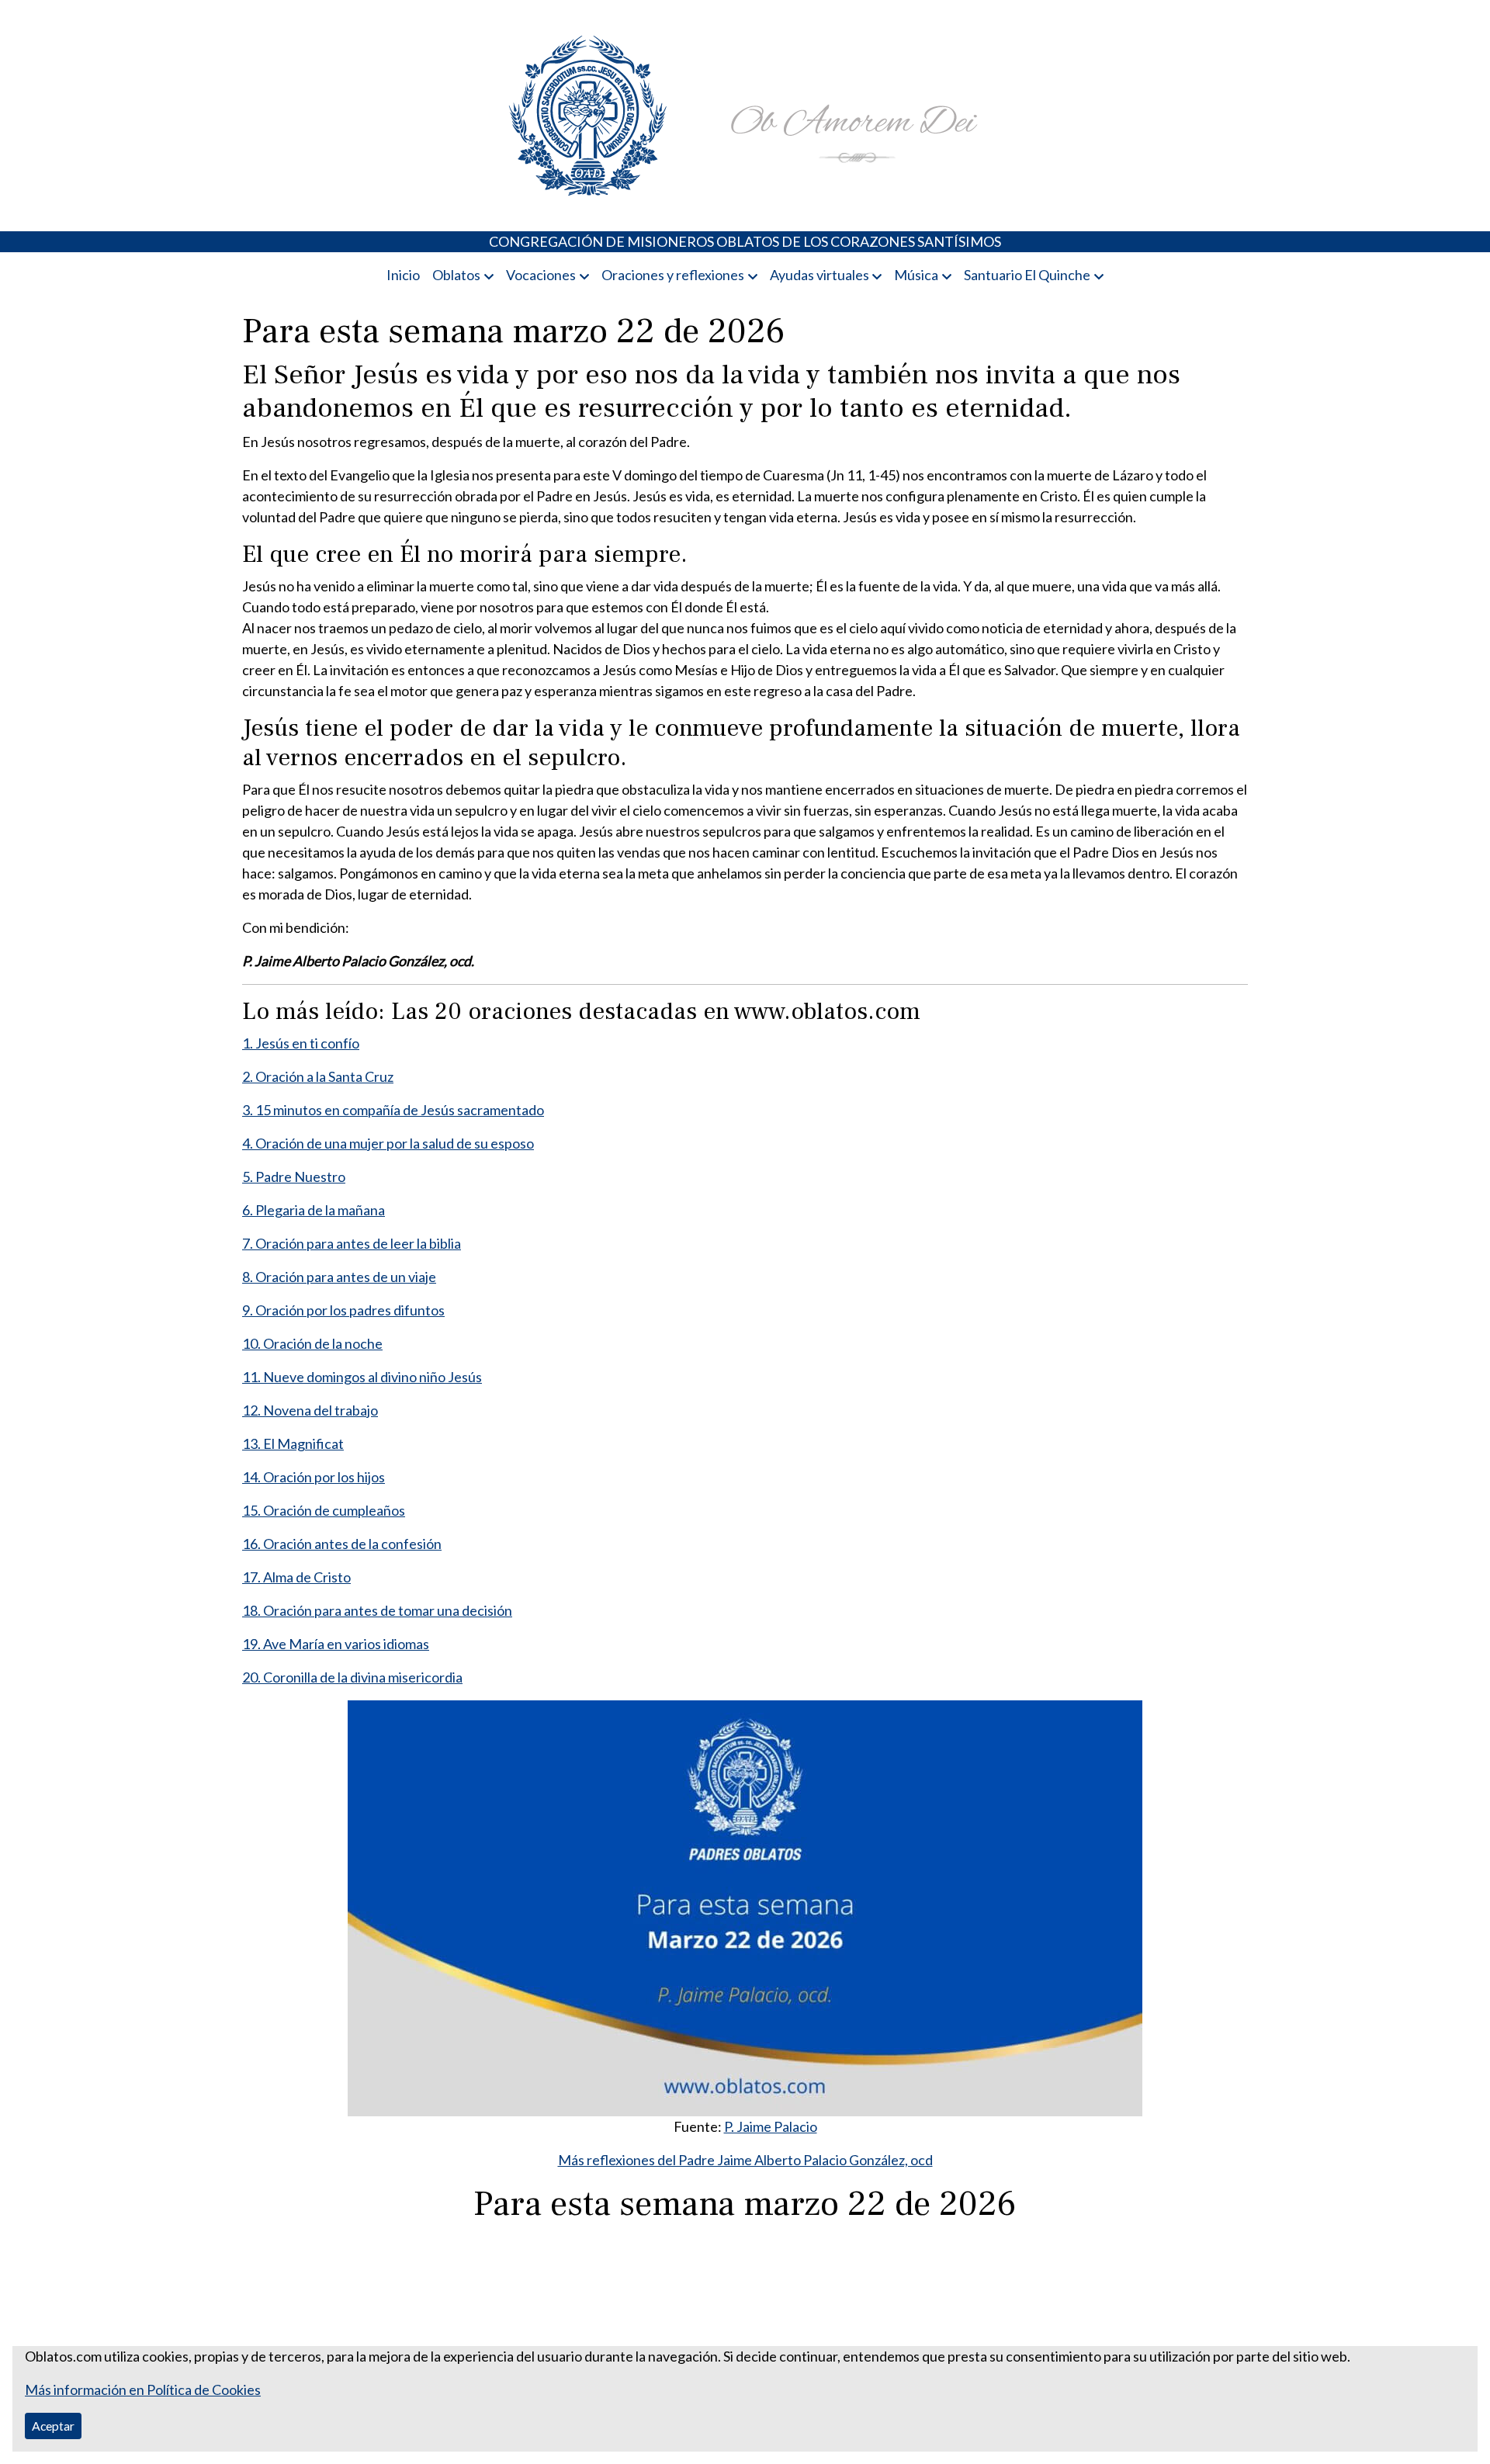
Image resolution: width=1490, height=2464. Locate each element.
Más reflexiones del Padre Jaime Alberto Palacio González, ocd (745, 2160)
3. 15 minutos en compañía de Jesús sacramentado (393, 1110)
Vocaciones (541, 275)
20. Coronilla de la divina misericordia (352, 1677)
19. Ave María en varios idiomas (336, 1644)
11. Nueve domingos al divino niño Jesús (362, 1377)
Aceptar (53, 2426)
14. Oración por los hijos (314, 1477)
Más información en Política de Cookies (143, 2389)
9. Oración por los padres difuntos (343, 1310)
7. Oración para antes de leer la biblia (352, 1243)
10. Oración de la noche (312, 1343)
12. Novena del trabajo (310, 1410)
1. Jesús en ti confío (301, 1043)
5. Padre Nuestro (294, 1177)
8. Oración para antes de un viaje (339, 1277)
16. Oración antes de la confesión (342, 1544)
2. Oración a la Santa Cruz (318, 1076)
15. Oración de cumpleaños (324, 1510)
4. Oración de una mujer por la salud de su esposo (388, 1143)
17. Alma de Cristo (296, 1577)
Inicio (403, 275)
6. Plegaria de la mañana (314, 1210)
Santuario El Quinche (1027, 275)
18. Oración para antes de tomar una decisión (377, 1610)
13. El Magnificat (293, 1443)
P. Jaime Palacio (771, 2126)
